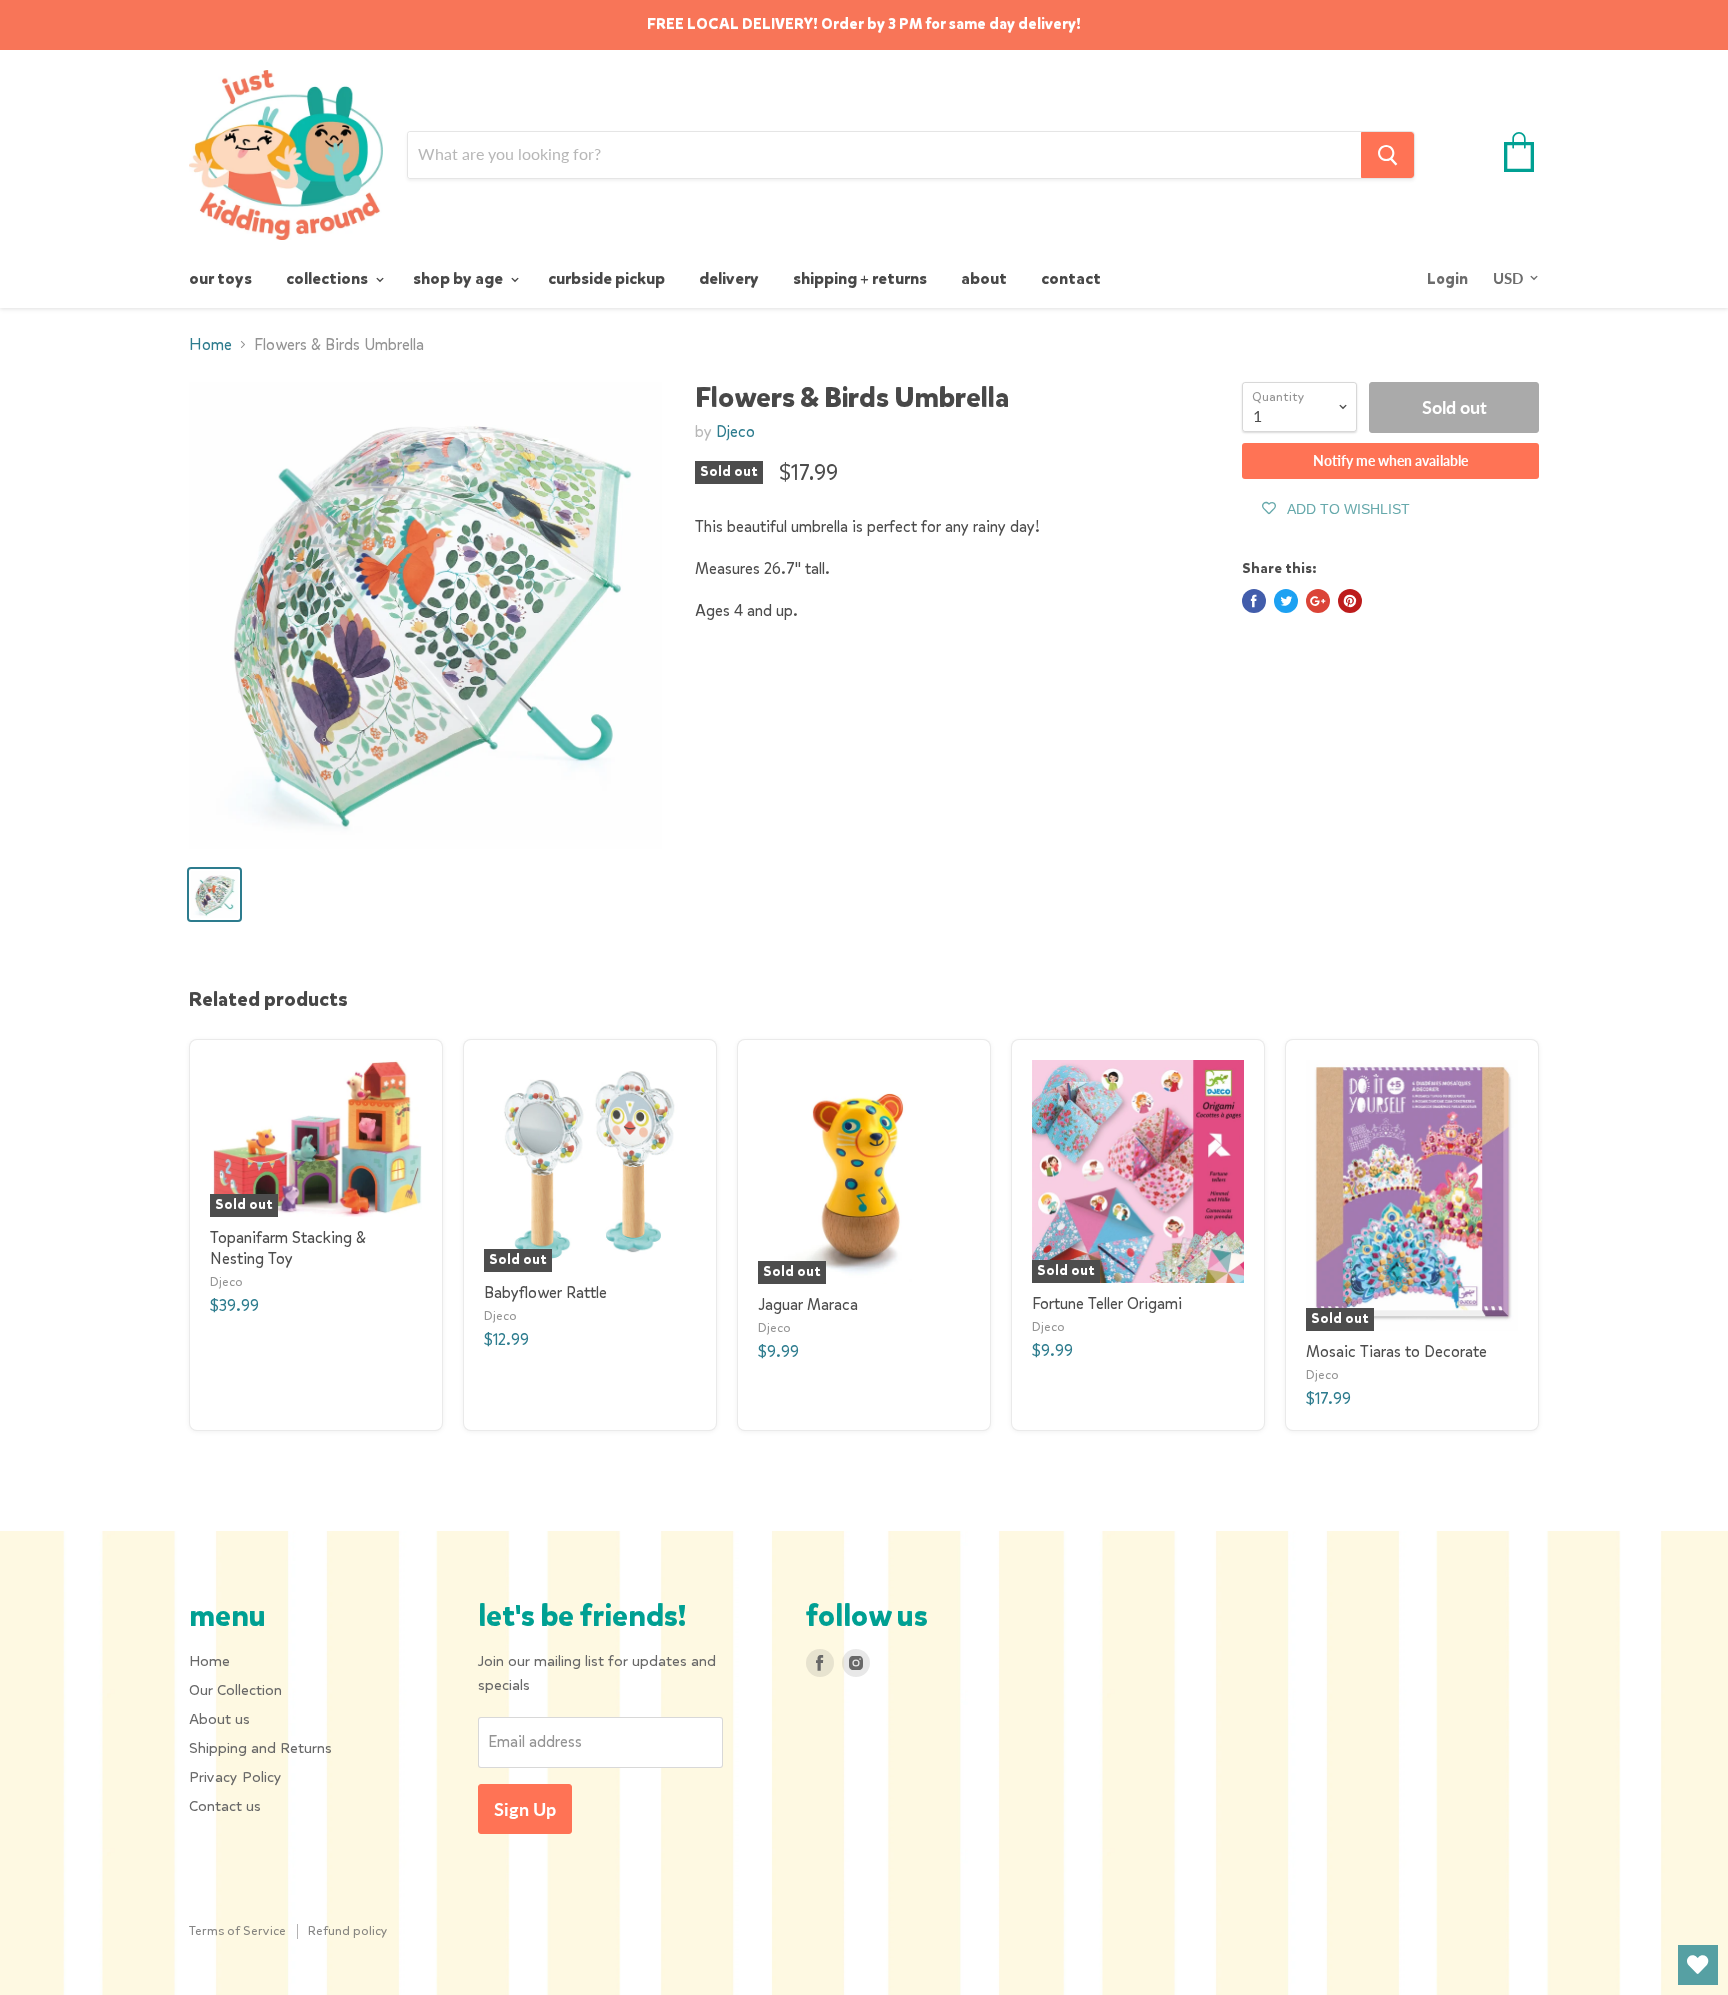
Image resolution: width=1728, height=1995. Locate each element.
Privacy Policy (235, 1777)
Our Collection (235, 1690)
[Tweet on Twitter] (1286, 601)
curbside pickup (606, 278)
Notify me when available (1390, 460)
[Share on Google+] (1318, 601)
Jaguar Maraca (808, 1304)
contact (1071, 278)
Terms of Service (237, 1930)
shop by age (459, 278)
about (984, 278)
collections (328, 278)
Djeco (735, 431)
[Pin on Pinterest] (1350, 601)
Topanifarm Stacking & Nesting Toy (288, 1248)
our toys (220, 278)
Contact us (225, 1806)
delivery (729, 278)
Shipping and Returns (260, 1748)
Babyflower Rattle (545, 1292)
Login (1447, 279)
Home (210, 345)
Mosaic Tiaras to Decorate (1396, 1351)
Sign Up (525, 1809)
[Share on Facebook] (1254, 601)
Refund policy (348, 1930)
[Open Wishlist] (1698, 1965)
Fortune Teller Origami (1107, 1303)
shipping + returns (860, 278)
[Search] (1387, 155)
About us (219, 1719)
